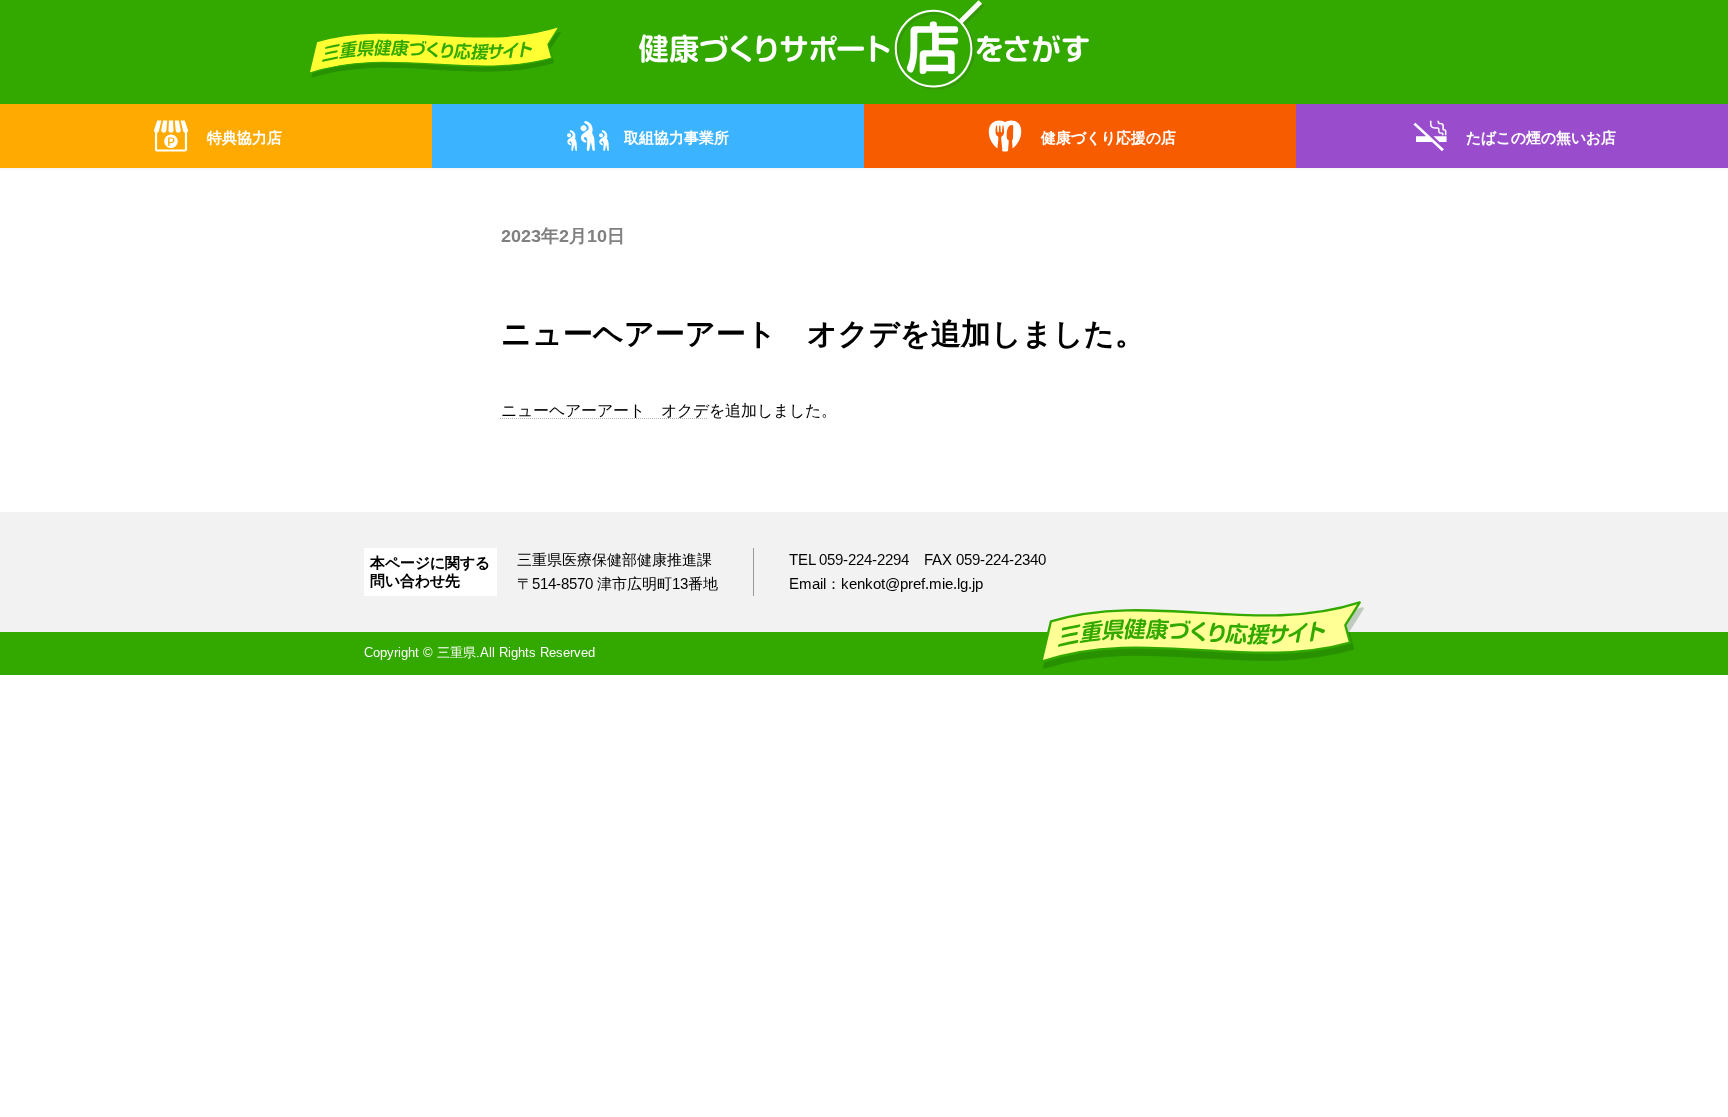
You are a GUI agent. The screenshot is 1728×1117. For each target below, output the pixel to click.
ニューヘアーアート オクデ (605, 410)
